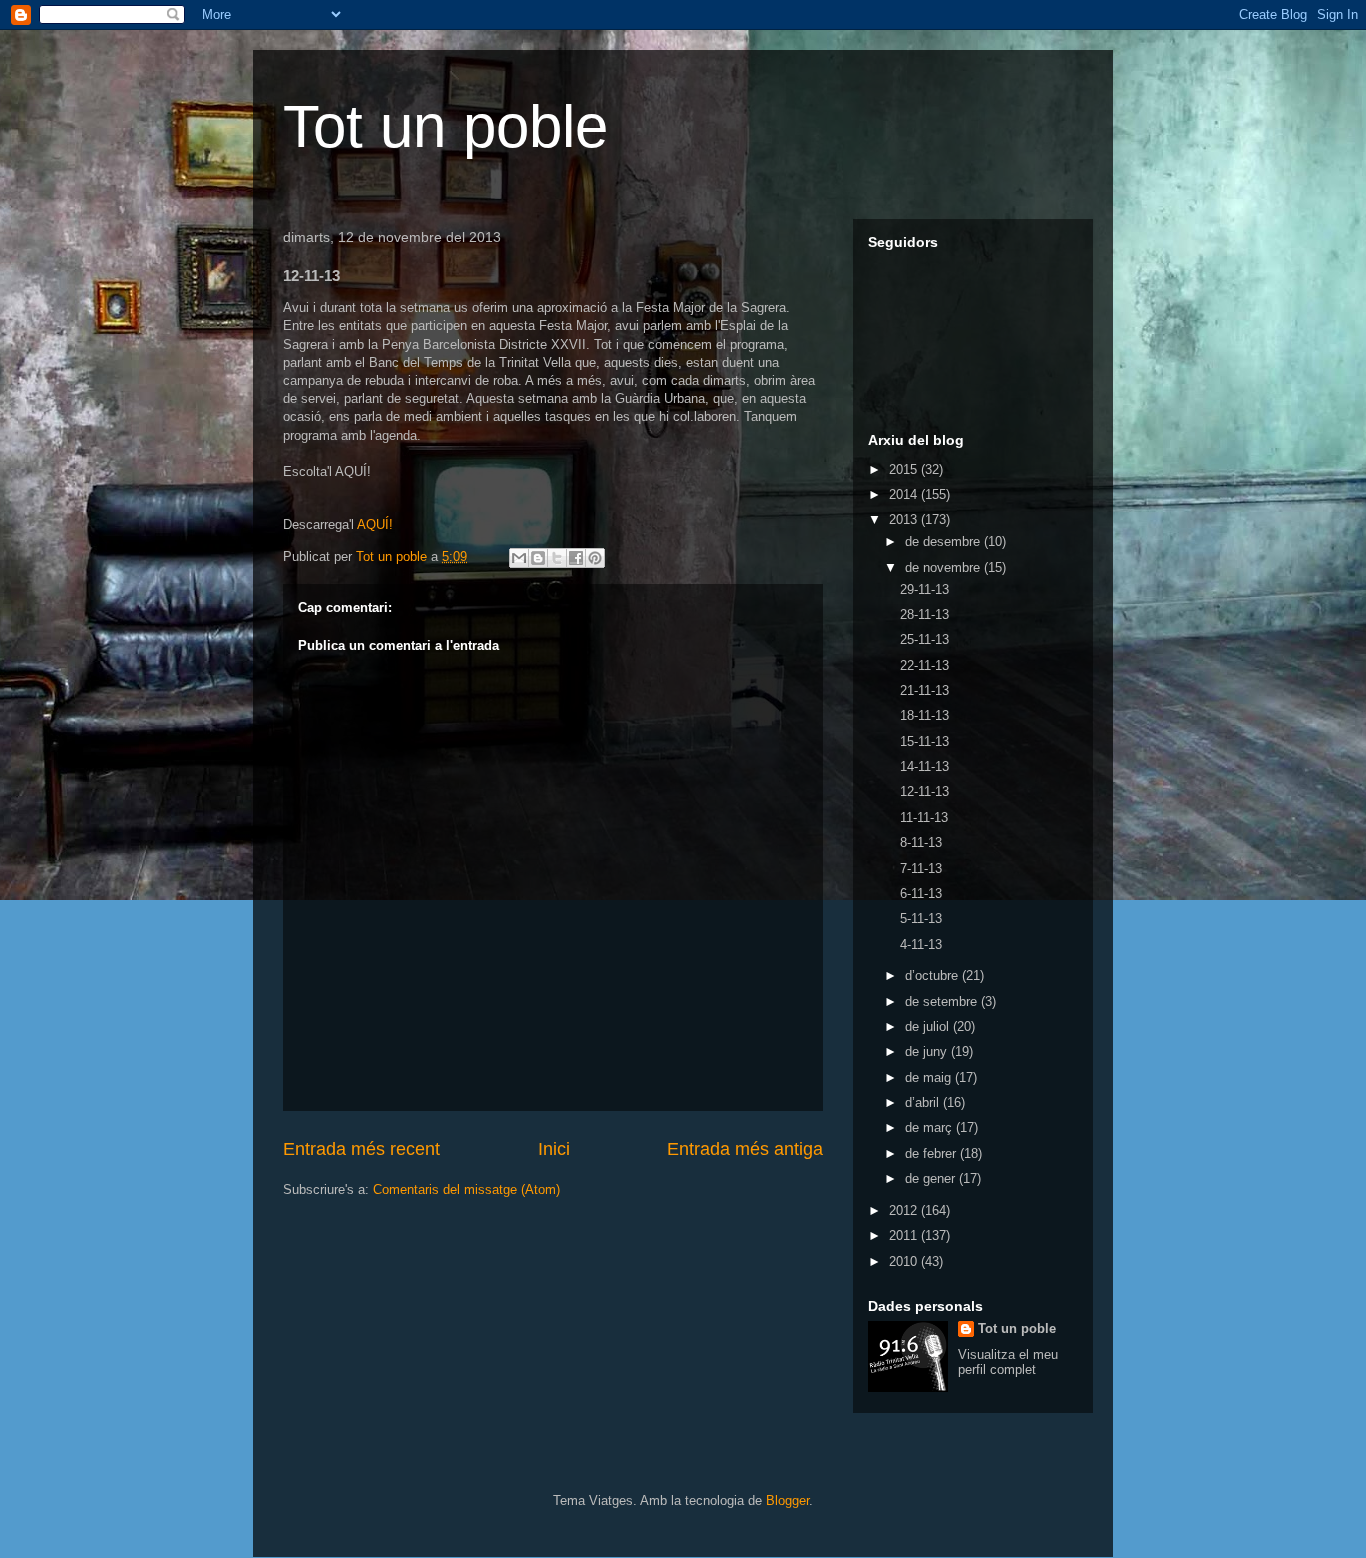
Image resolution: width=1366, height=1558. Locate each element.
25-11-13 (924, 639)
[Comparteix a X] (557, 558)
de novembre (944, 567)
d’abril (924, 1102)
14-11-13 (924, 766)
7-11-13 (921, 868)
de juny (928, 1051)
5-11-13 (921, 918)
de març (930, 1127)
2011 (905, 1235)
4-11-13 (921, 944)
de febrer (932, 1153)
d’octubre (933, 975)
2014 (905, 494)
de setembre (943, 1001)
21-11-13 (924, 690)
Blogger (787, 1500)
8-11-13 (921, 842)
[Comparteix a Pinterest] (595, 558)
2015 (905, 469)
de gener (932, 1178)
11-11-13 (924, 817)
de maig (930, 1077)
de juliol (929, 1026)
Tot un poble (445, 126)
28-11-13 (924, 614)
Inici (554, 1149)
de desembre (944, 541)
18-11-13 (924, 715)
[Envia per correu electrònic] (519, 558)
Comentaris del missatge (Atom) (466, 1189)
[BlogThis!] (538, 558)
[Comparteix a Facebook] (576, 558)
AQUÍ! (375, 524)
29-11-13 (924, 589)
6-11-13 (921, 893)
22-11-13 (924, 665)
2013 (905, 519)
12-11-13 (924, 791)
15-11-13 (924, 741)
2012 (905, 1210)
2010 (905, 1261)
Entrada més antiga (745, 1149)
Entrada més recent (361, 1149)
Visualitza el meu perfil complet (1008, 1362)
